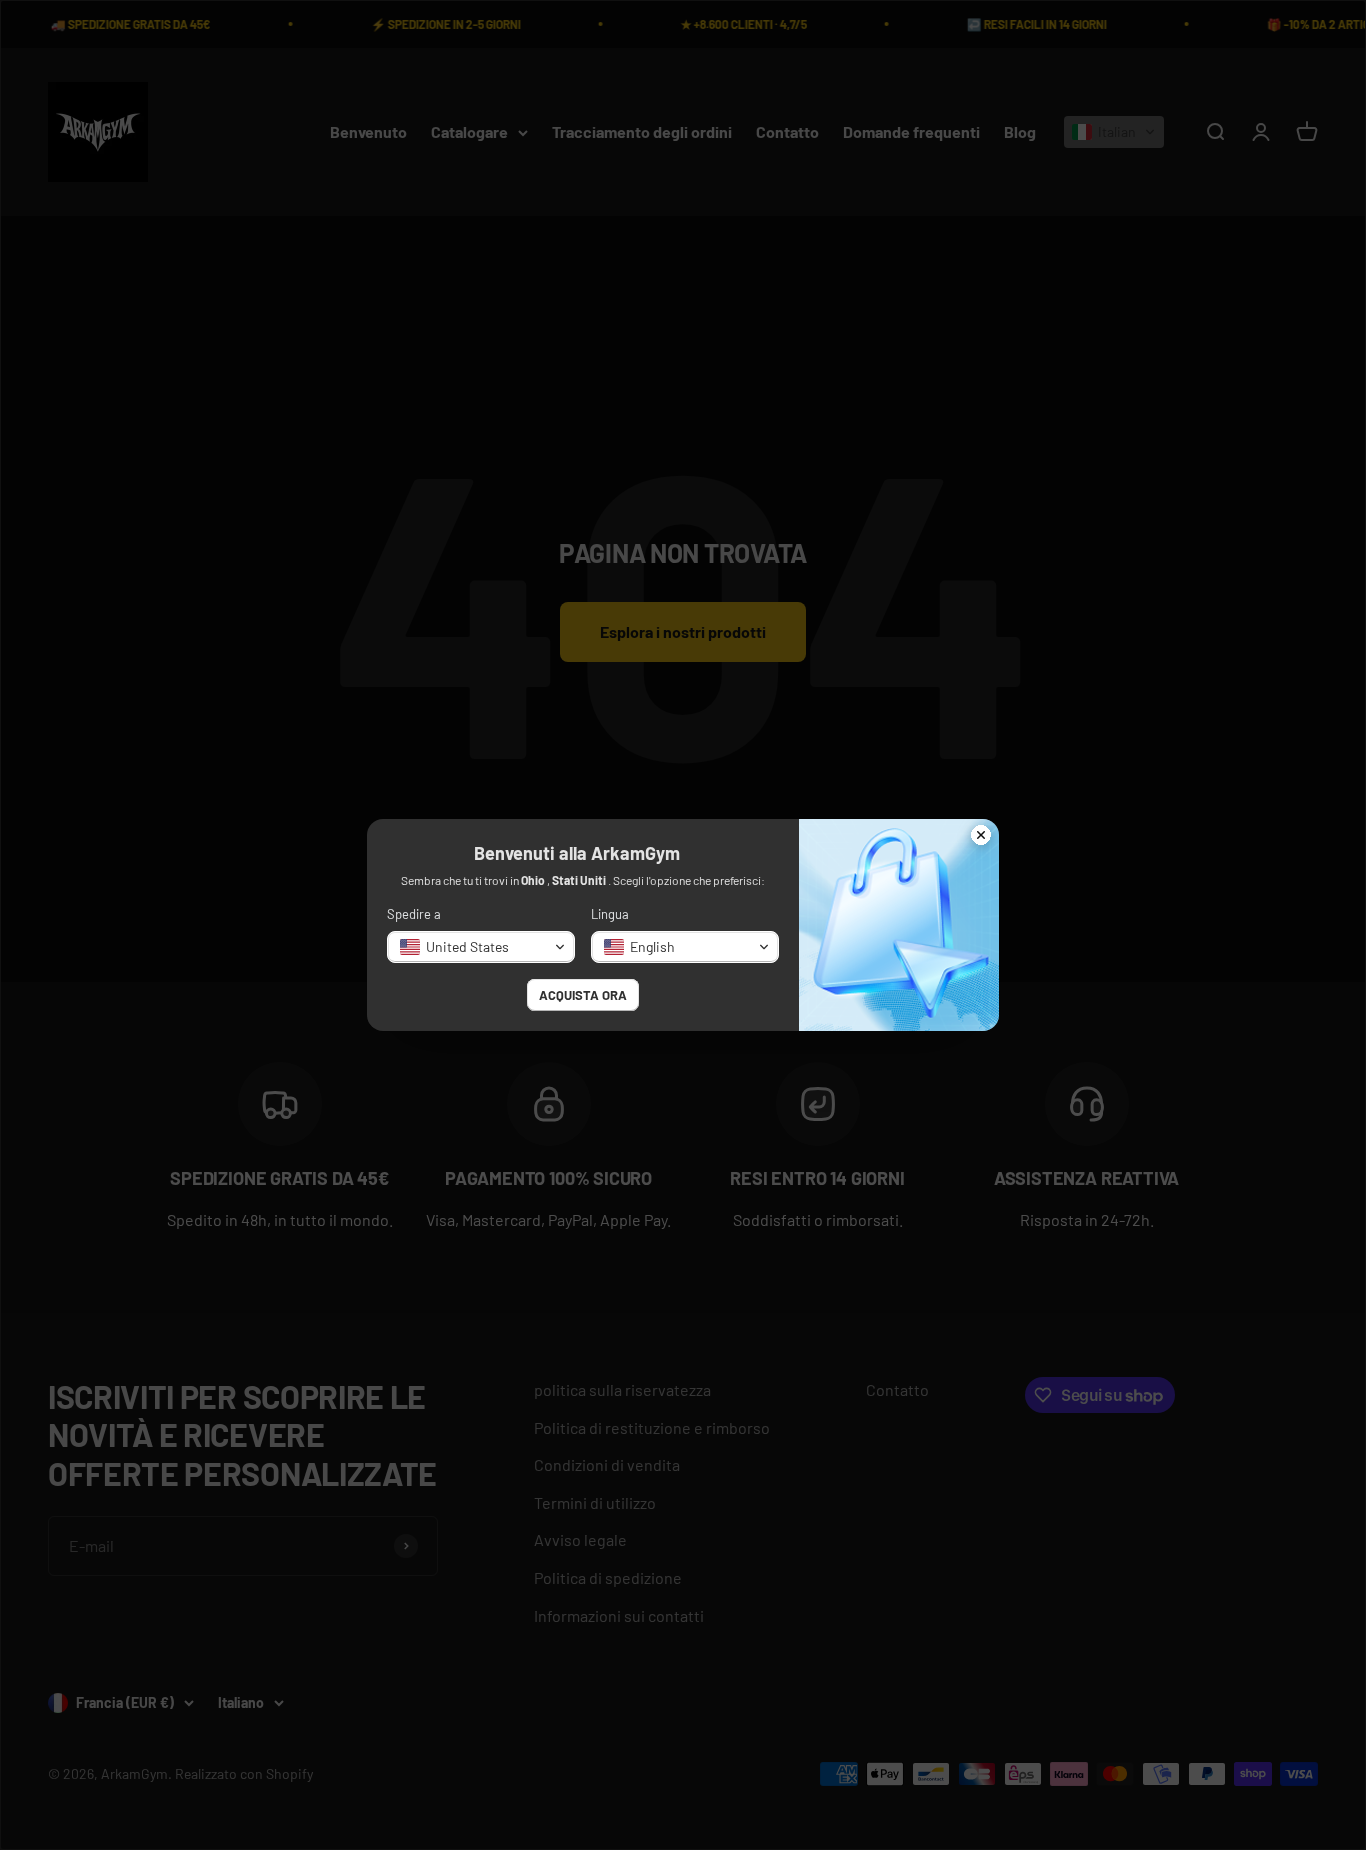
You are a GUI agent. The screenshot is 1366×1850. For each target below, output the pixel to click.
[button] (481, 947)
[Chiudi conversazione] (981, 837)
